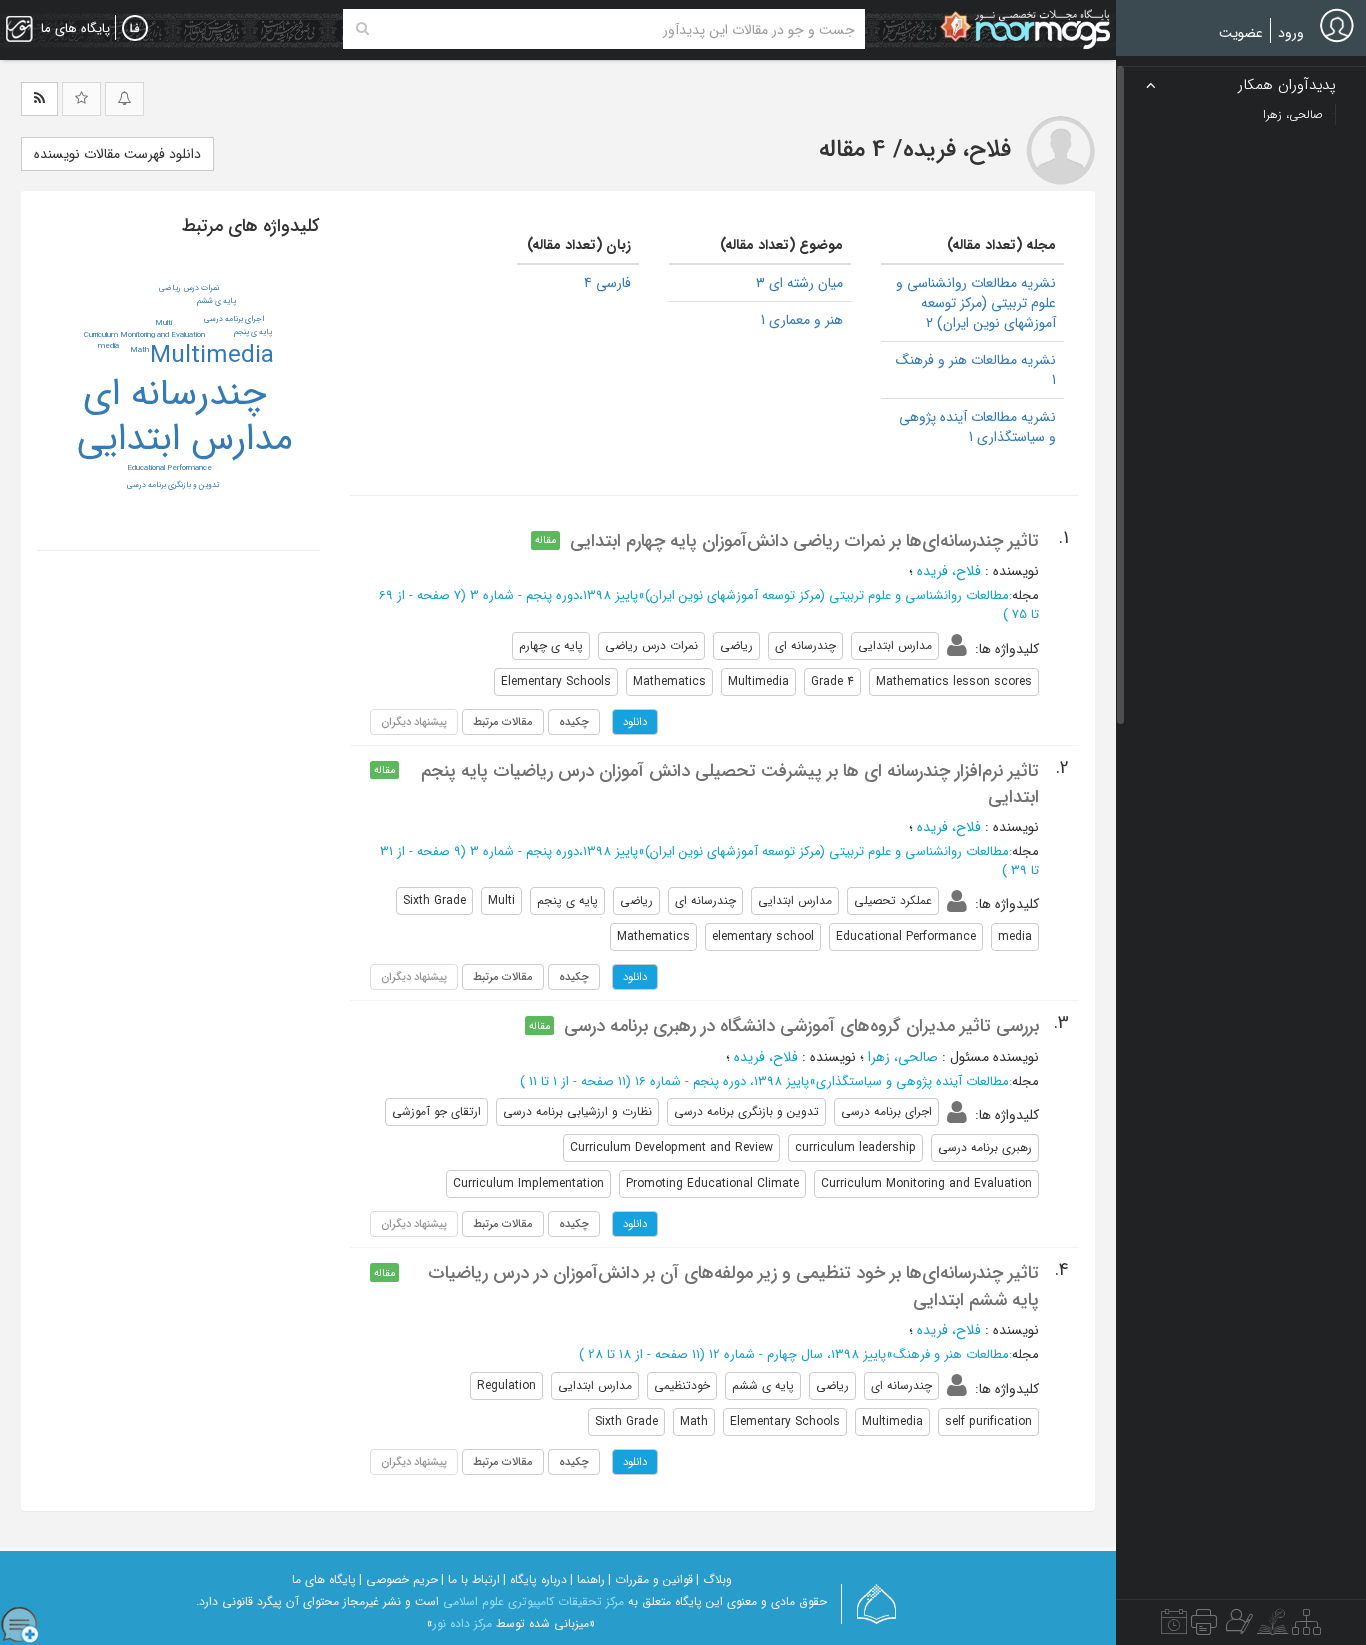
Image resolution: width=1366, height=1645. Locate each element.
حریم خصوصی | (398, 1579)
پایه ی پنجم (253, 332)
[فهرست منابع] (1306, 1627)
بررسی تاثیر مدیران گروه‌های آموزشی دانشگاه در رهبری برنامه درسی (801, 1026)
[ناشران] (1204, 1627)
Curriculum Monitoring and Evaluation (144, 335)
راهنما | (587, 1579)
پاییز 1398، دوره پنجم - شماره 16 (722, 1081)
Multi (163, 323)
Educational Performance (169, 468)
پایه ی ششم (216, 301)
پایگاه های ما (324, 1579)
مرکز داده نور (462, 1623)
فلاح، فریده (949, 571)
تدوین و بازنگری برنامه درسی (173, 485)
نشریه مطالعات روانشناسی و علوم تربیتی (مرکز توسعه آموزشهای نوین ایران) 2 (976, 303)
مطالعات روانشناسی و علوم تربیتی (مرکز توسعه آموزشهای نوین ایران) (827, 595)
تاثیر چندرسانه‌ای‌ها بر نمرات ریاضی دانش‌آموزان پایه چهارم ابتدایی (804, 541)
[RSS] (39, 99)
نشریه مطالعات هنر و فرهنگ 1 (976, 370)
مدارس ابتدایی (185, 439)
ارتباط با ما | (470, 1579)
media (108, 346)
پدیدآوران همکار (1287, 85)
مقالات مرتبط (503, 722)
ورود (1291, 33)
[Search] (362, 29)
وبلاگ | (714, 1579)
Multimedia (212, 356)
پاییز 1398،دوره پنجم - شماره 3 (554, 595)
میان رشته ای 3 (799, 283)
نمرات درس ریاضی (189, 288)
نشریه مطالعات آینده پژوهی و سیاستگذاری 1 (977, 427)
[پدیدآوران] (1237, 1627)
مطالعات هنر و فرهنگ (951, 1354)
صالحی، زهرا (903, 1057)
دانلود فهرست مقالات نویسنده (117, 154)
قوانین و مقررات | (650, 1579)
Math (139, 350)
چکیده (574, 722)
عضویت (1241, 33)
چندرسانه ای (175, 394)
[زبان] (135, 29)
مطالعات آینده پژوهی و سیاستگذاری (912, 1081)
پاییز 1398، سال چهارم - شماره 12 (797, 1354)
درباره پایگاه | (535, 1579)
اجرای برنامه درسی (234, 319)
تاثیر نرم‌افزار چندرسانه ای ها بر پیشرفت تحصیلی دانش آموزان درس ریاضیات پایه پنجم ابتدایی (730, 784)
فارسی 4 (607, 283)
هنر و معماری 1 (802, 320)
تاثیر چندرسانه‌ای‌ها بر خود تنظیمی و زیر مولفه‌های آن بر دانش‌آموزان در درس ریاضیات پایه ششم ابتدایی (733, 1286)
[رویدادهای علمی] (1174, 1627)
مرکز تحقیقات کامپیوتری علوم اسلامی (533, 1601)
